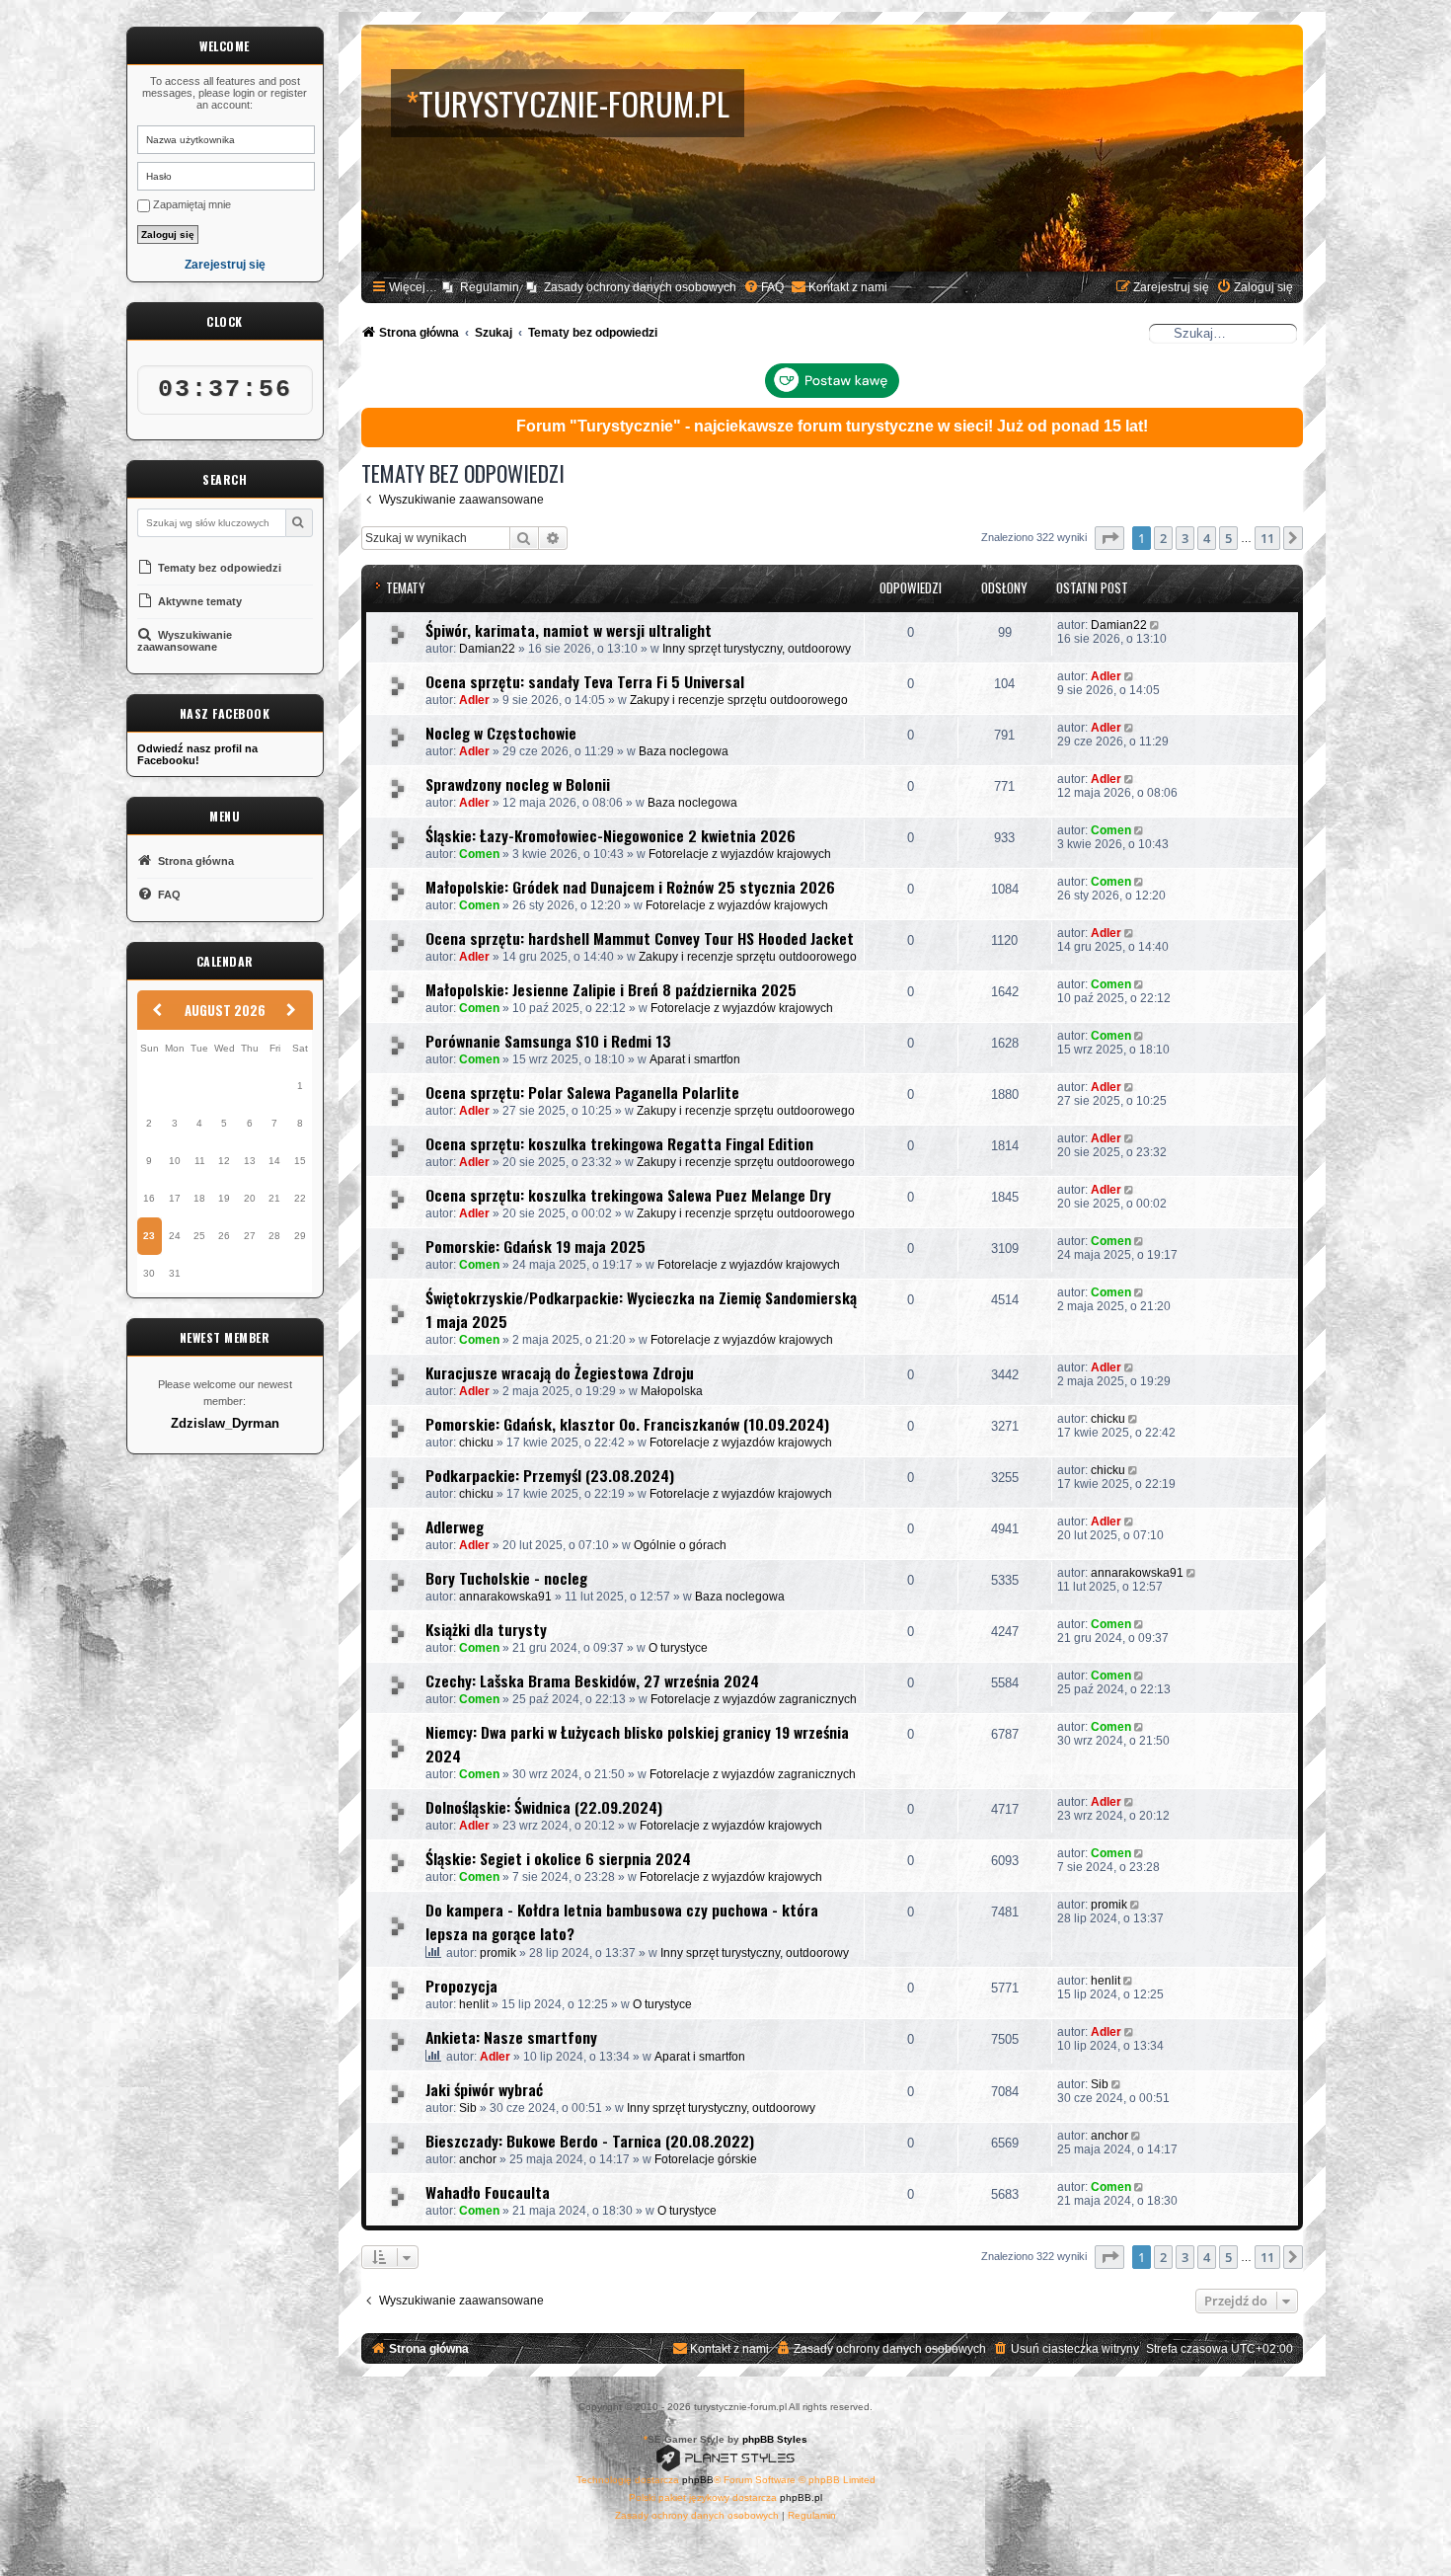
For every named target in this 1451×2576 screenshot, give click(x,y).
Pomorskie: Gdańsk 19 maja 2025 (535, 1246)
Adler (474, 700)
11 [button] (1267, 538)
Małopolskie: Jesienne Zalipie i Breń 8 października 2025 (611, 989)
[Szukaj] (299, 523)
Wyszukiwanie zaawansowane (185, 641)
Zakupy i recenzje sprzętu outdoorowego (739, 700)
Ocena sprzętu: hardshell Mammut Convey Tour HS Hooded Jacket (640, 938)
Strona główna (194, 861)
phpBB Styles (775, 2439)
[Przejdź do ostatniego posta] (1156, 625)
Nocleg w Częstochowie (501, 733)
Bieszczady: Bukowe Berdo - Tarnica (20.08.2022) (590, 2141)
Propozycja (461, 1986)
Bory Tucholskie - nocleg (506, 1578)
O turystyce (678, 1648)
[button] (1109, 538)
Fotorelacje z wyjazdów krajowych (740, 854)
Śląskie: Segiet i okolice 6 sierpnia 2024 (558, 1858)
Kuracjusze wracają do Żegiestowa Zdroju (560, 1372)
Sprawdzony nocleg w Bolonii (518, 784)
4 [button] (1207, 538)
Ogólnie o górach (680, 1545)
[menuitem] (764, 288)
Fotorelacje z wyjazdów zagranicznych (754, 1699)
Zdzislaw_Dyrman (225, 1424)
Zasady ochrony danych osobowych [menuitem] (640, 287)
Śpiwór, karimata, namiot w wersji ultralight (569, 630)
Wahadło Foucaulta (488, 2192)
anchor (478, 2159)
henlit (474, 2004)
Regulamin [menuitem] (490, 287)
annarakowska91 (505, 1597)
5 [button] (1228, 538)
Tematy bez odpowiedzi (218, 568)
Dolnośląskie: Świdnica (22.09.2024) (544, 1807)
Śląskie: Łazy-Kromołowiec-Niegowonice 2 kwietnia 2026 (611, 835)
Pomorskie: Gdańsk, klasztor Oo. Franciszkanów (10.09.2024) (627, 1424)
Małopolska (672, 1391)
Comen (479, 854)
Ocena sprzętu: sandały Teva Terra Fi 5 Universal (585, 681)
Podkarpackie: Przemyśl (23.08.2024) (550, 1475)
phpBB (698, 2480)
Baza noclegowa (684, 751)
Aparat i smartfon (695, 1059)
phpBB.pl (801, 2498)
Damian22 (487, 649)
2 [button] (1163, 538)
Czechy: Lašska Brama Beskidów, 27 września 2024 (592, 1680)
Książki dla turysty (486, 1629)
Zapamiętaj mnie (191, 204)
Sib (468, 2108)
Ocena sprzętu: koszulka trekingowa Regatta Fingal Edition (619, 1143)
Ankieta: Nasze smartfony (511, 2037)
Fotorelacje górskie (706, 2159)
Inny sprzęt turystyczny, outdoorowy (757, 649)
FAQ (168, 895)
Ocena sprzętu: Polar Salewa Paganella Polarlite (582, 1092)
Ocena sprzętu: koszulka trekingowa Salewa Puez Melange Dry (628, 1195)
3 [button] (1185, 538)
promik (498, 1953)
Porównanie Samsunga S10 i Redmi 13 (548, 1041)
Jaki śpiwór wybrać (484, 2089)
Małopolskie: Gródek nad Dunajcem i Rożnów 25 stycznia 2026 (630, 887)
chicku (476, 1443)
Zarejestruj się (225, 265)
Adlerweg (455, 1526)
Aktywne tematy (198, 601)
